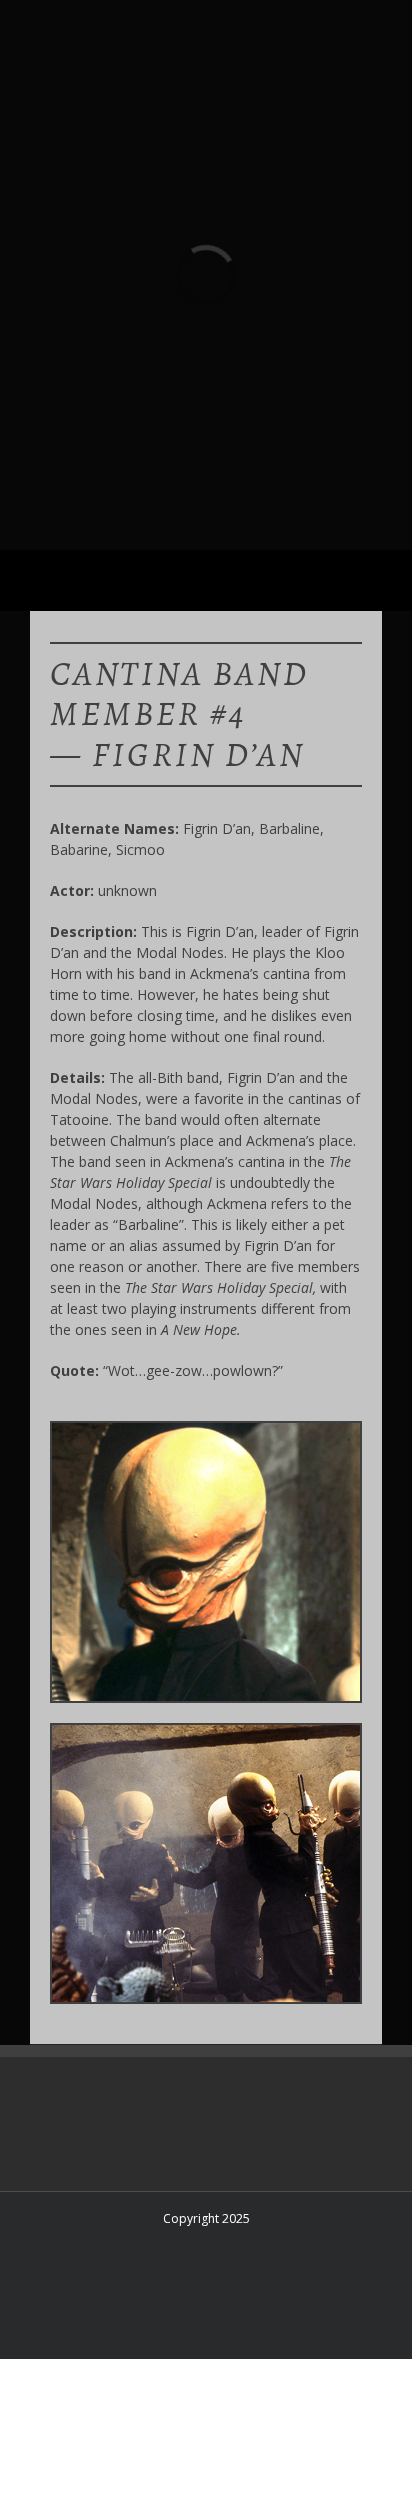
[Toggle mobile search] (338, 580)
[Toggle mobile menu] (374, 580)
